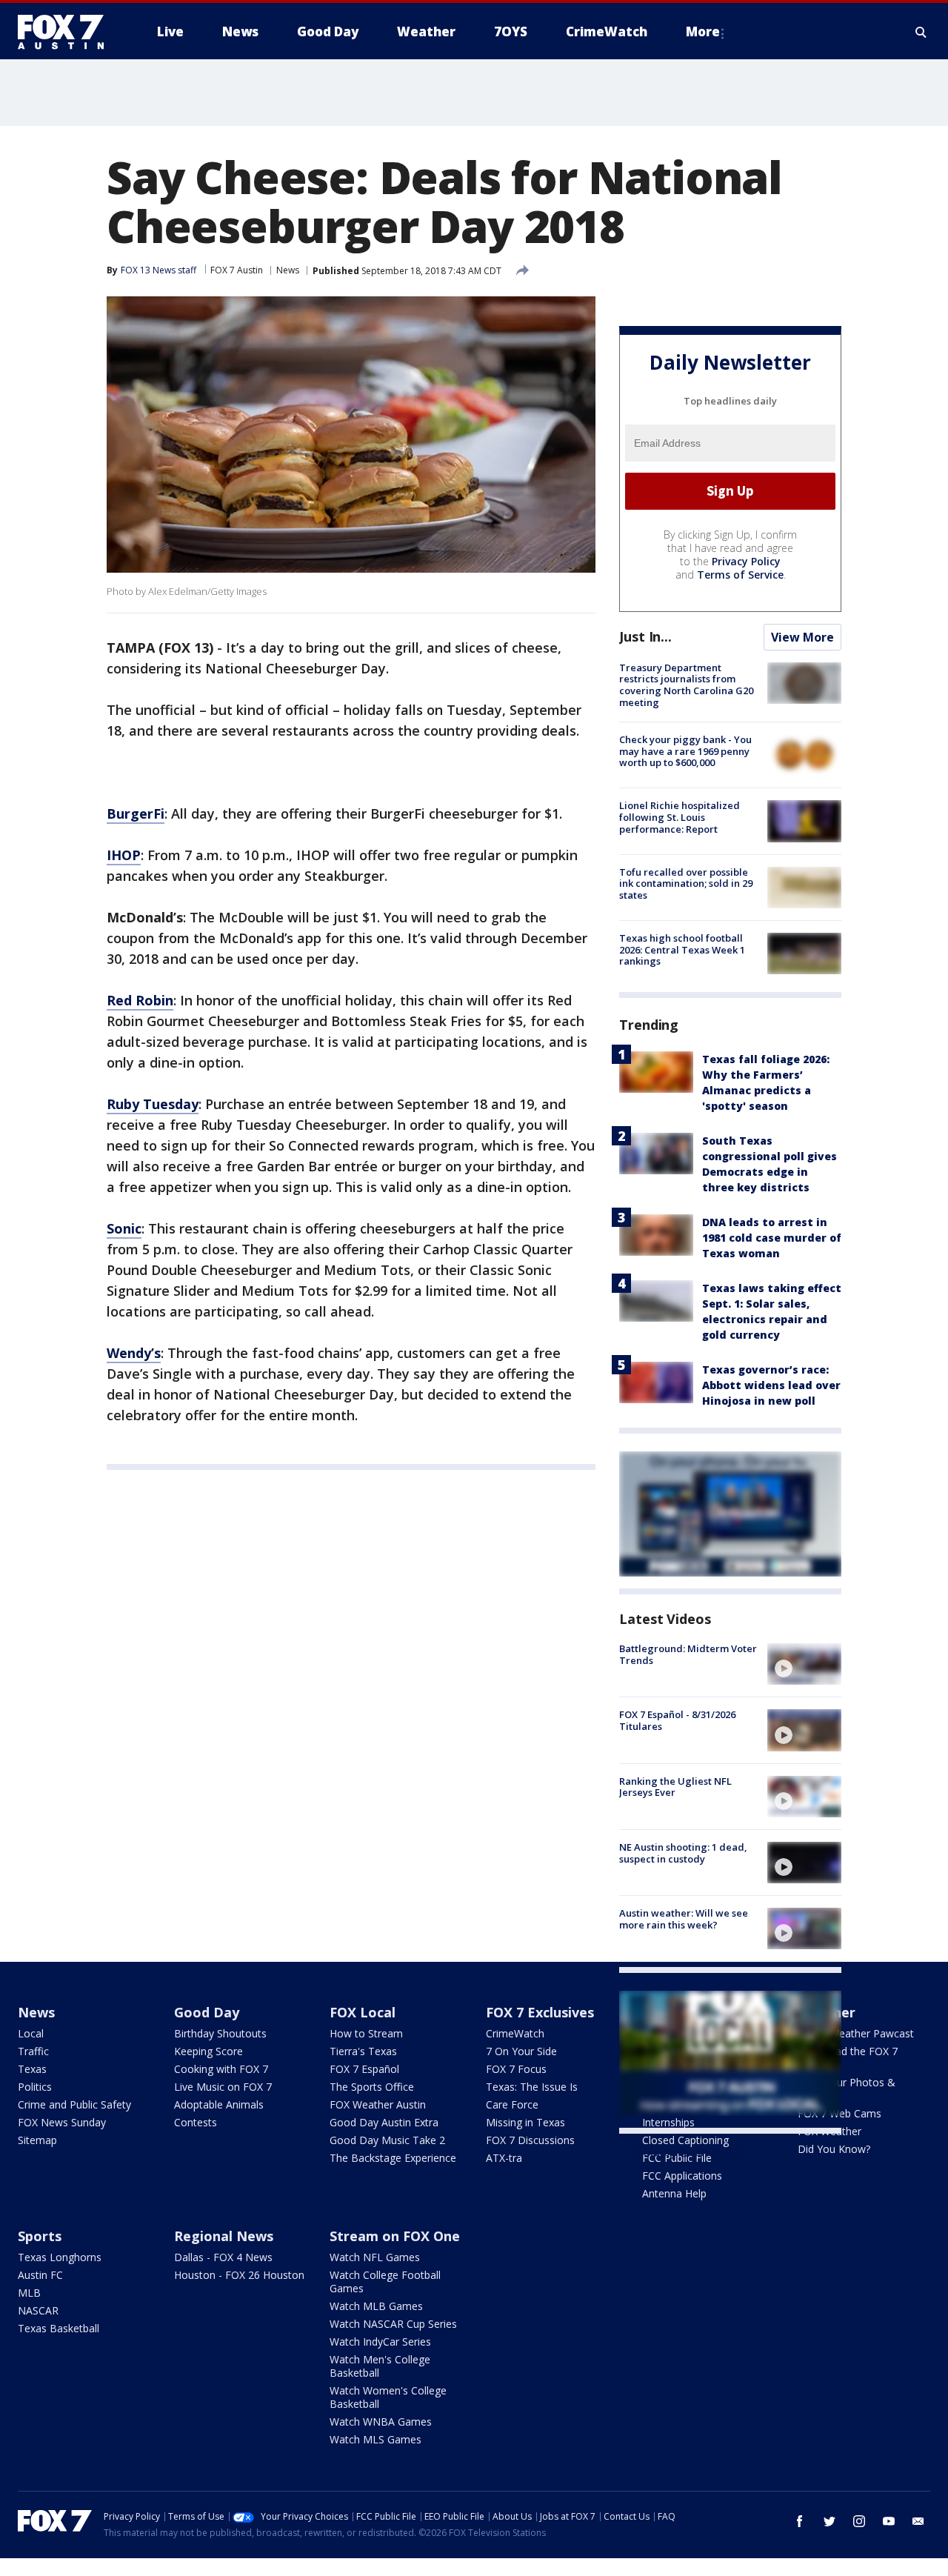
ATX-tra (504, 2158)
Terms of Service (740, 575)
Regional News (224, 2236)
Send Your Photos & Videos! (847, 2089)
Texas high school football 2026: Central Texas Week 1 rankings (682, 949)
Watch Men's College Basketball (380, 2366)
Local (31, 2033)
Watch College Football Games (385, 2282)
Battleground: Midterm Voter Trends (688, 1654)
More (703, 31)
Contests (196, 2122)
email (918, 2521)
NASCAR (38, 2310)
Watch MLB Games (376, 2306)
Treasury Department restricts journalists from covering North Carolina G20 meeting (686, 685)
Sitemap (37, 2140)
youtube (889, 2521)
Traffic (33, 2051)
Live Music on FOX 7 (223, 2087)
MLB (29, 2293)
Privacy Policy (746, 561)
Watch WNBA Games (381, 2422)
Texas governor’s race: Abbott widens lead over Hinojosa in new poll (771, 1385)
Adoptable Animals (219, 2104)
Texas (32, 2069)
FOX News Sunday (62, 2122)
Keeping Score (208, 2051)
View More (802, 637)
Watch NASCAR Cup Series (393, 2324)
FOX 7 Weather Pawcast (856, 2033)
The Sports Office (372, 2087)
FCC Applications (682, 2176)
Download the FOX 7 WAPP (848, 2058)
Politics (35, 2087)
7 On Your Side (521, 2051)
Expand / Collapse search (921, 32)
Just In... (645, 636)
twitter (829, 2521)
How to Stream (366, 2033)
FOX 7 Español (364, 2069)
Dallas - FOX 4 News (223, 2257)
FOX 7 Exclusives (540, 2012)
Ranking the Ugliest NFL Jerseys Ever (675, 1787)
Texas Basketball (59, 2328)
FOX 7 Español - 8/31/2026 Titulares (677, 1720)
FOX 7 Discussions (530, 2140)
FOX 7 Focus (516, 2069)
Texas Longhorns (60, 2257)
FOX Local (363, 2012)
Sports (40, 2236)
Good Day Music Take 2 (387, 2140)
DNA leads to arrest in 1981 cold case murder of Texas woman (772, 1238)
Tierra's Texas (363, 2051)
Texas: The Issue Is (532, 2087)
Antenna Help (674, 2193)
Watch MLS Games (375, 2439)
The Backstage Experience (393, 2158)
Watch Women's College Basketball (388, 2397)
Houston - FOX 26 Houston (239, 2275)
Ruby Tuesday (153, 1104)
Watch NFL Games (375, 2257)
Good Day (207, 2012)
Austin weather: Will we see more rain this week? (684, 1919)
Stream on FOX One (395, 2236)
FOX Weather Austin (378, 2104)
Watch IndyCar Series (380, 2342)
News (288, 270)
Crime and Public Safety (74, 2104)
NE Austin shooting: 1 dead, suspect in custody (683, 1853)
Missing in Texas (525, 2122)
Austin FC (40, 2275)
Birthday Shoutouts (220, 2033)
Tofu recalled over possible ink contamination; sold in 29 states (686, 883)
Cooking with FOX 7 (221, 2069)
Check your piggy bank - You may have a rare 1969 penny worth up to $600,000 (685, 751)
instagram (859, 2521)
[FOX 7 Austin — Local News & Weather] (67, 32)
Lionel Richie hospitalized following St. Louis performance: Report (680, 817)
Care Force (512, 2104)
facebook (800, 2521)
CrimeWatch (515, 2033)
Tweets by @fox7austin (684, 2151)
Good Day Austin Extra (384, 2122)
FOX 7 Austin (237, 270)
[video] (804, 1664)
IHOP (124, 855)
